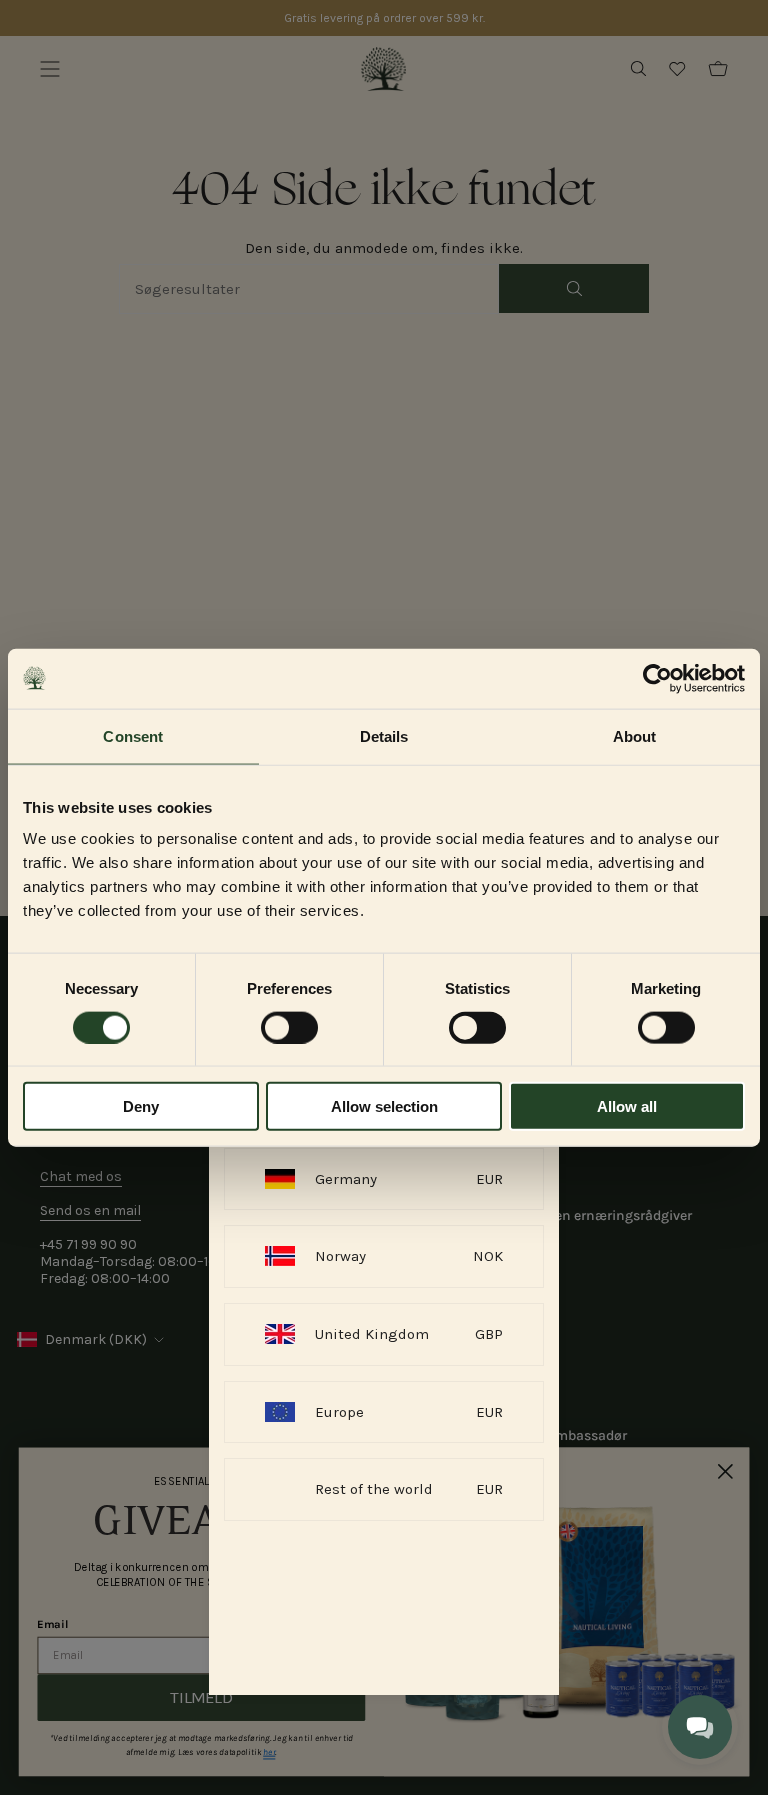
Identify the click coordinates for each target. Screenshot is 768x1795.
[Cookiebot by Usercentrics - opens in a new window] (657, 678)
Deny (141, 1106)
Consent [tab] (133, 735)
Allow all (627, 1106)
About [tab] (635, 735)
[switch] (289, 1027)
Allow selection (384, 1106)
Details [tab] (384, 735)
